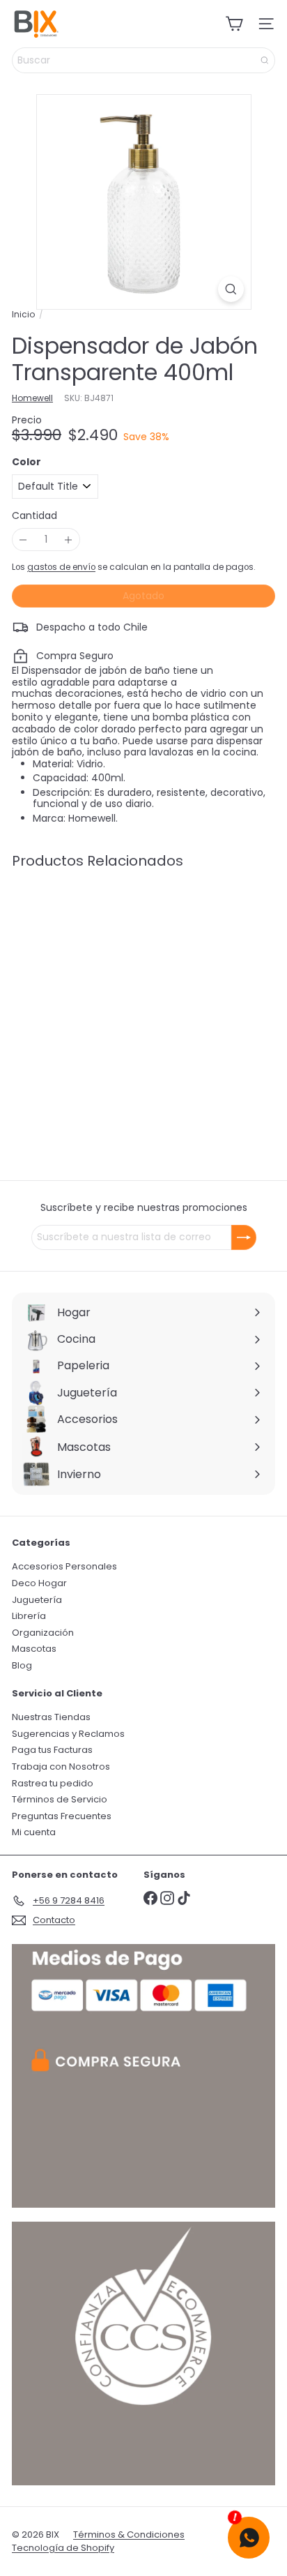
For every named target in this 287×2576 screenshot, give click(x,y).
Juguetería (37, 1600)
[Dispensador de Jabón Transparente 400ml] (99, 988)
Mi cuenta (34, 1832)
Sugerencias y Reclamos (68, 1734)
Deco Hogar (39, 1583)
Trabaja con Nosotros (61, 1767)
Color (26, 462)
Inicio (23, 315)
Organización (43, 1633)
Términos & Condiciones (129, 2534)
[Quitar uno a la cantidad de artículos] (23, 540)
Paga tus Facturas (52, 1750)
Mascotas (34, 1649)
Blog (22, 1665)
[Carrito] (234, 24)
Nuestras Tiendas (51, 1717)
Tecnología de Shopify (63, 2548)
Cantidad (34, 516)
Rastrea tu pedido (53, 1783)
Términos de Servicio (60, 1799)
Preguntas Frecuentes (62, 1816)
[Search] (265, 60)
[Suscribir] (244, 1237)
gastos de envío (61, 567)
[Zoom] (231, 289)
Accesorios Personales (64, 1566)
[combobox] (143, 60)
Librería (29, 1616)
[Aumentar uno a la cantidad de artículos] (69, 540)
